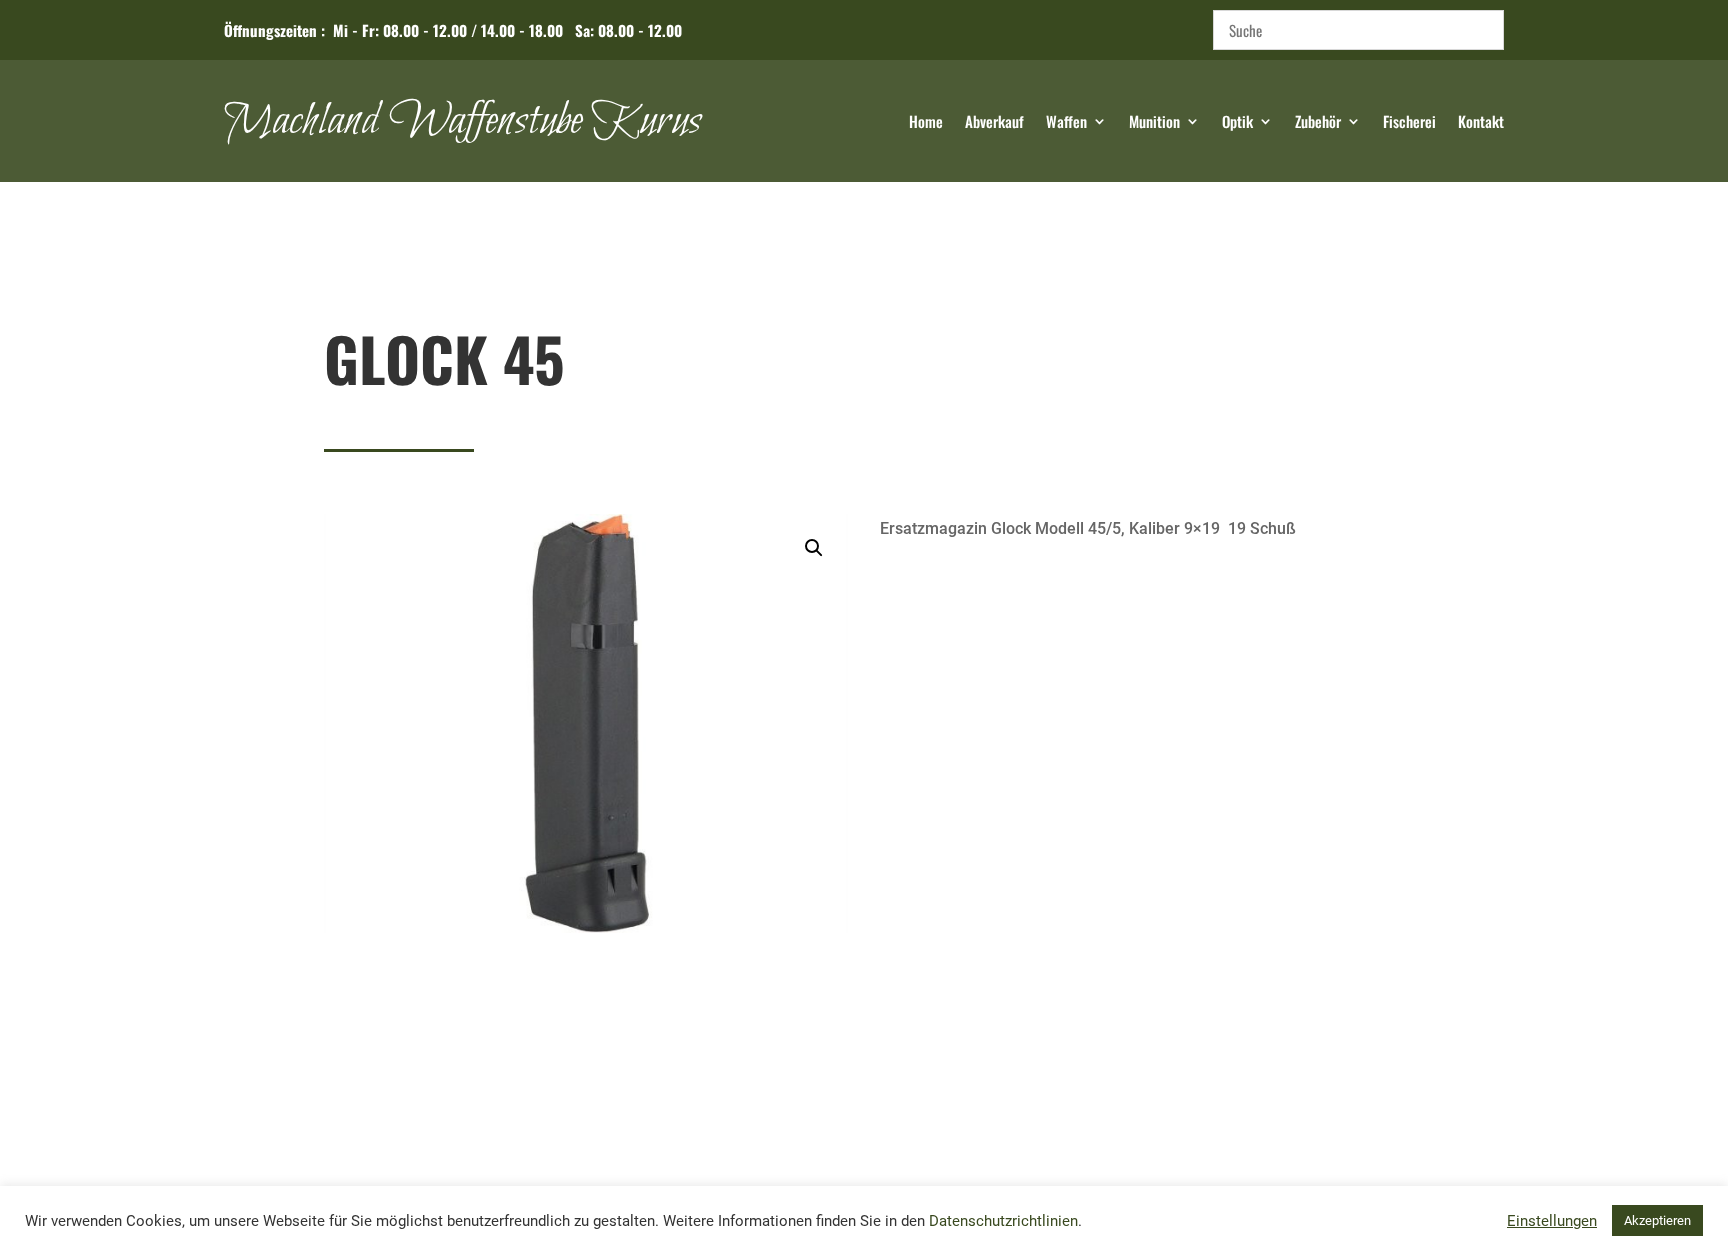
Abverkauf (994, 123)
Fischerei (1409, 123)
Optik (1237, 123)
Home (926, 123)
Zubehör (1318, 123)
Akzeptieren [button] (1657, 1220)
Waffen (1066, 123)
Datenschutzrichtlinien (1003, 1221)
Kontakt (1481, 123)
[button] (814, 548)
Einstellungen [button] (1552, 1221)
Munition (1154, 123)
